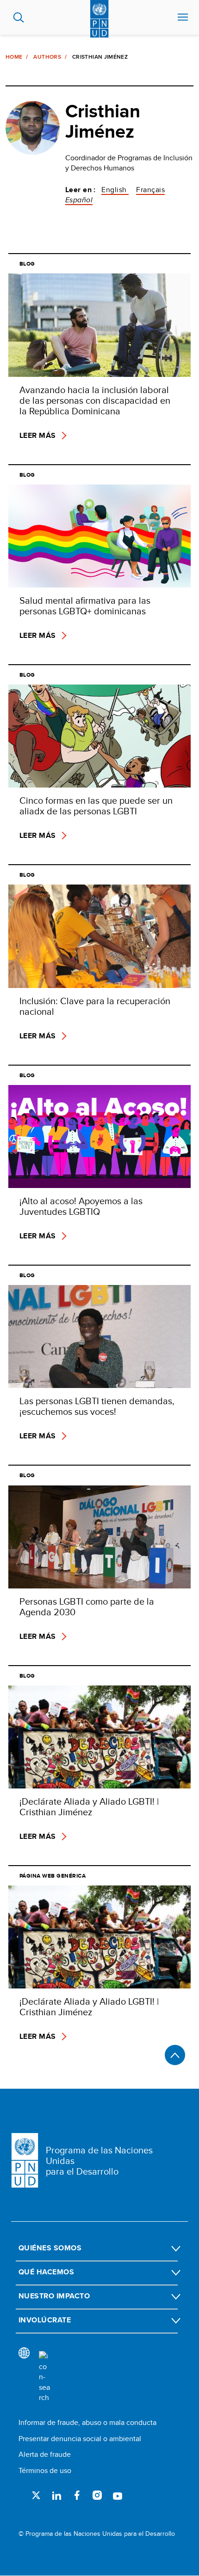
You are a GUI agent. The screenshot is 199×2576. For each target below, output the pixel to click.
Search (19, 18)
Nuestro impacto (54, 2296)
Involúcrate (45, 2320)
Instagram (97, 2495)
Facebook (77, 2495)
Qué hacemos (46, 2272)
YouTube (118, 2495)
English (115, 190)
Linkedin (56, 2495)
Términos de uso (45, 2470)
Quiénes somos (50, 2248)
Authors (47, 57)
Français (150, 190)
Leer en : (81, 190)
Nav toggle (183, 18)
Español (79, 200)
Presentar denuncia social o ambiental (80, 2439)
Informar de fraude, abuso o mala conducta (87, 2422)
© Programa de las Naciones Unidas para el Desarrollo (97, 2534)
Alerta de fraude (45, 2454)
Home (14, 57)
